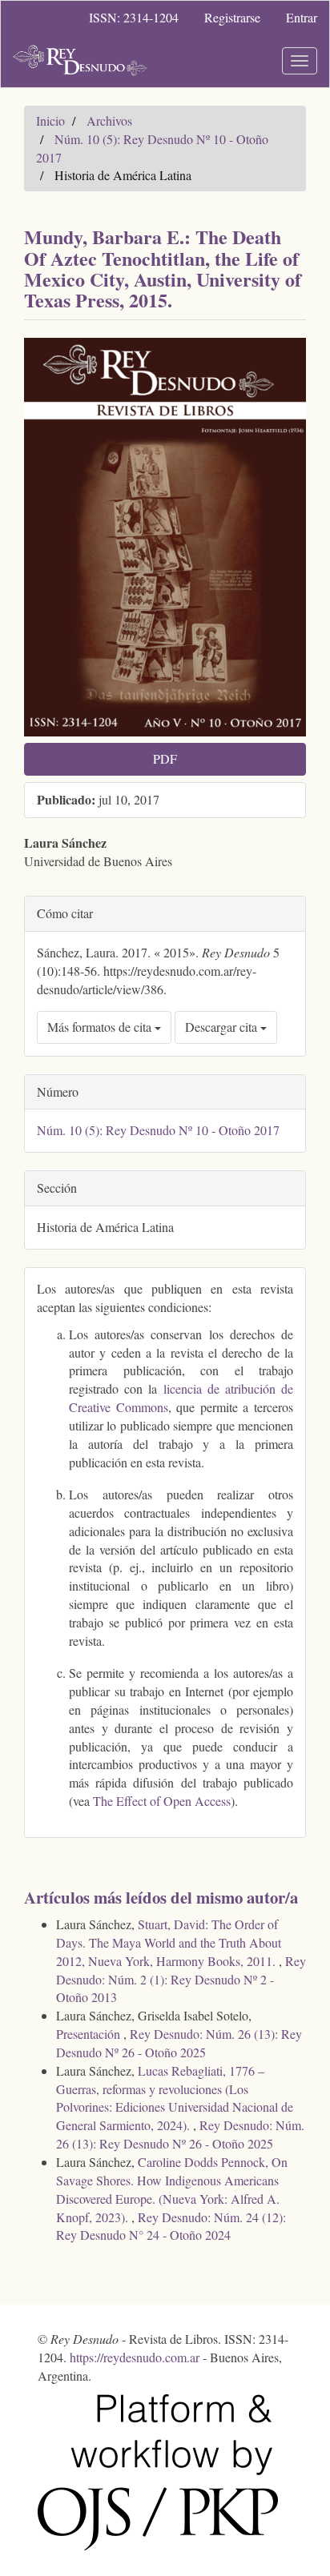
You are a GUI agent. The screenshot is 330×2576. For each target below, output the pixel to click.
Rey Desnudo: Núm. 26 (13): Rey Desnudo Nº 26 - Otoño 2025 (179, 2043)
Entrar (302, 17)
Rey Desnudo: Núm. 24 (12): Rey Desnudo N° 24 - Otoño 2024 (171, 2226)
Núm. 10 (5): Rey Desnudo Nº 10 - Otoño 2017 (158, 1130)
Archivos (109, 120)
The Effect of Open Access (162, 1801)
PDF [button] (165, 758)
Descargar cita (223, 1027)
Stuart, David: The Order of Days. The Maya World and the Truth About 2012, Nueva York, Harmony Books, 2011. (169, 1942)
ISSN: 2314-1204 (134, 17)
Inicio (50, 120)
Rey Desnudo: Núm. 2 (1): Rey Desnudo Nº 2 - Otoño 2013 (181, 1979)
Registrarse (232, 17)
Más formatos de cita (101, 1027)
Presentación (90, 2034)
